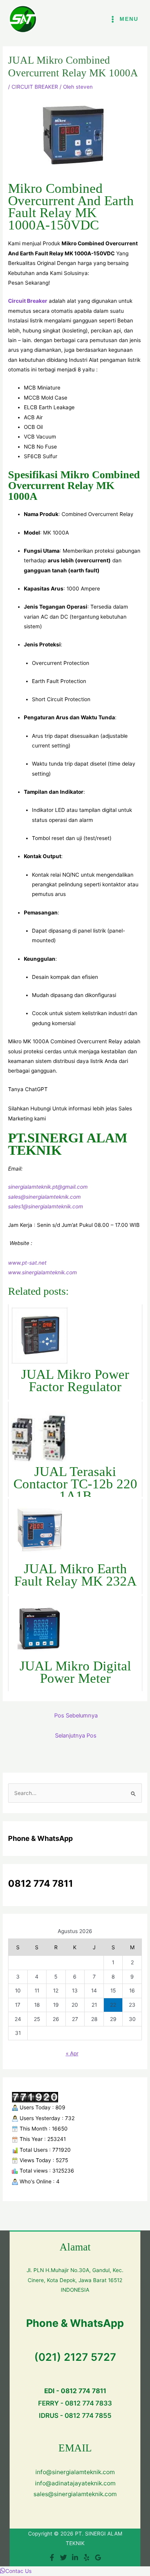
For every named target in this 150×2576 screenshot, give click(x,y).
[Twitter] (63, 2557)
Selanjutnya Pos (76, 1736)
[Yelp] (87, 2557)
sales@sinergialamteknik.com (44, 1197)
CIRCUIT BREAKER (35, 87)
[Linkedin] (75, 2557)
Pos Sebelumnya (76, 1716)
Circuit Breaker (28, 301)
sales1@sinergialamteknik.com (46, 1206)
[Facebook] (52, 2557)
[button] (16, 2571)
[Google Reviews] (98, 2557)
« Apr (72, 2053)
